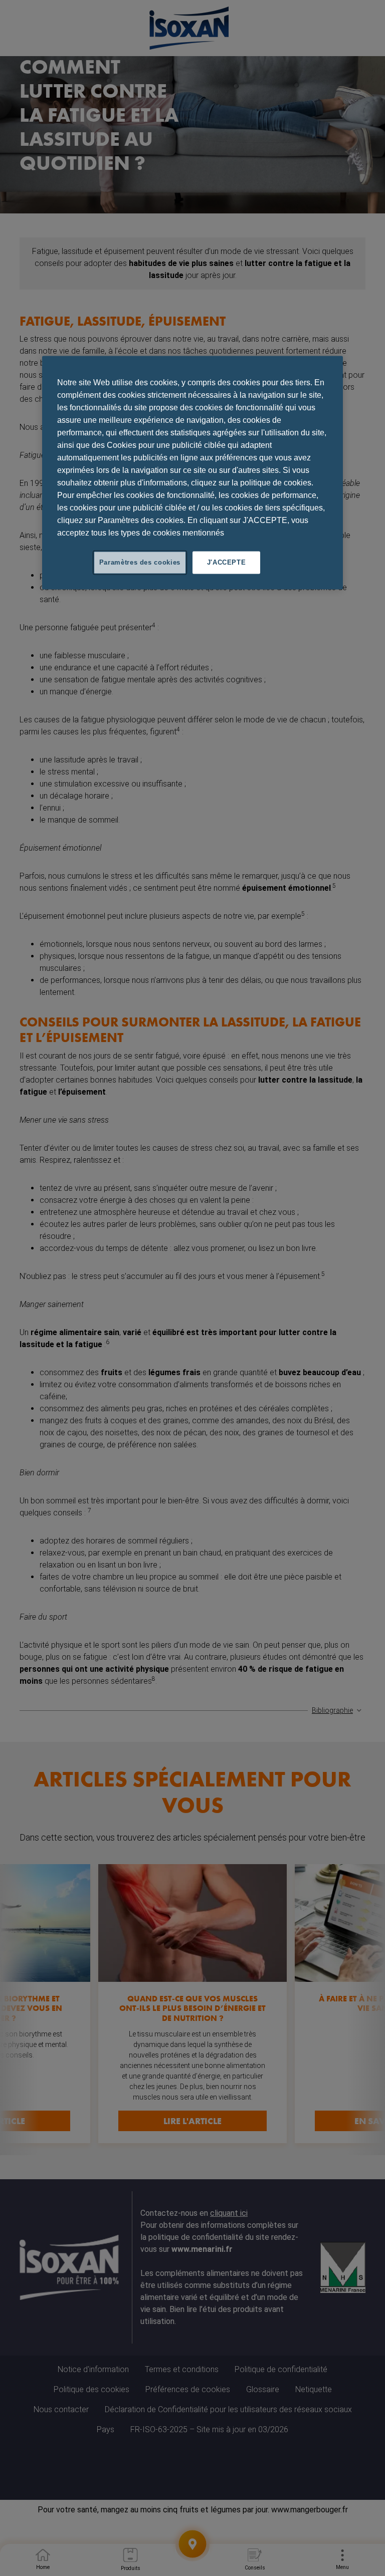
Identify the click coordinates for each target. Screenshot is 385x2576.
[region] (192, 473)
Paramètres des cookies (140, 562)
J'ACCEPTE (227, 562)
